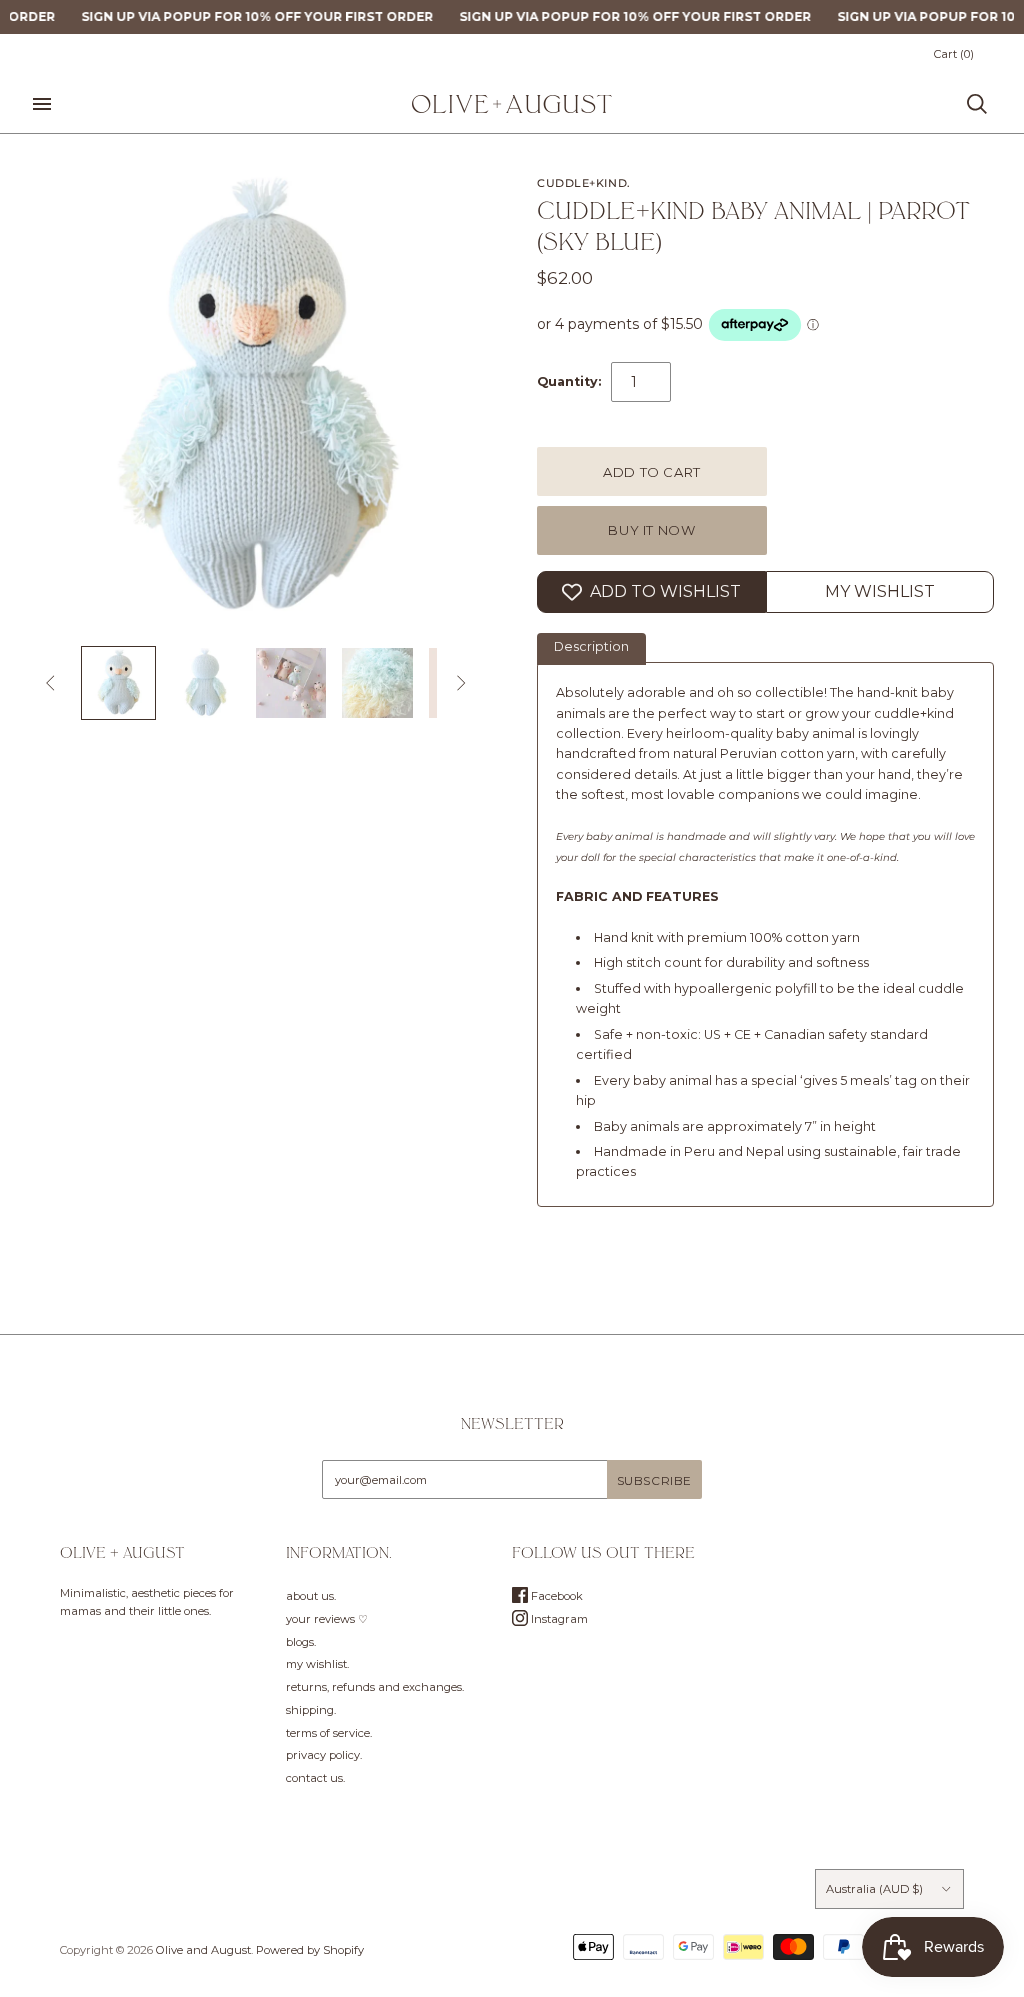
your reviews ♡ (327, 1619)
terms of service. (329, 1733)
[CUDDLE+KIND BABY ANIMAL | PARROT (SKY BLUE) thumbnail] (118, 683)
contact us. (315, 1778)
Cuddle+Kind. (584, 183)
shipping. (311, 1710)
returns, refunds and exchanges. (375, 1687)
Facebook (555, 1596)
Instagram (558, 1619)
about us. (311, 1596)
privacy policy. (324, 1755)
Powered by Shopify (310, 1950)
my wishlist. (317, 1664)
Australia (874, 1889)
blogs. (301, 1642)
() (954, 54)
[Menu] (42, 104)
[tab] (591, 649)
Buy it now (652, 530)
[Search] (977, 104)
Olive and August (203, 1950)
